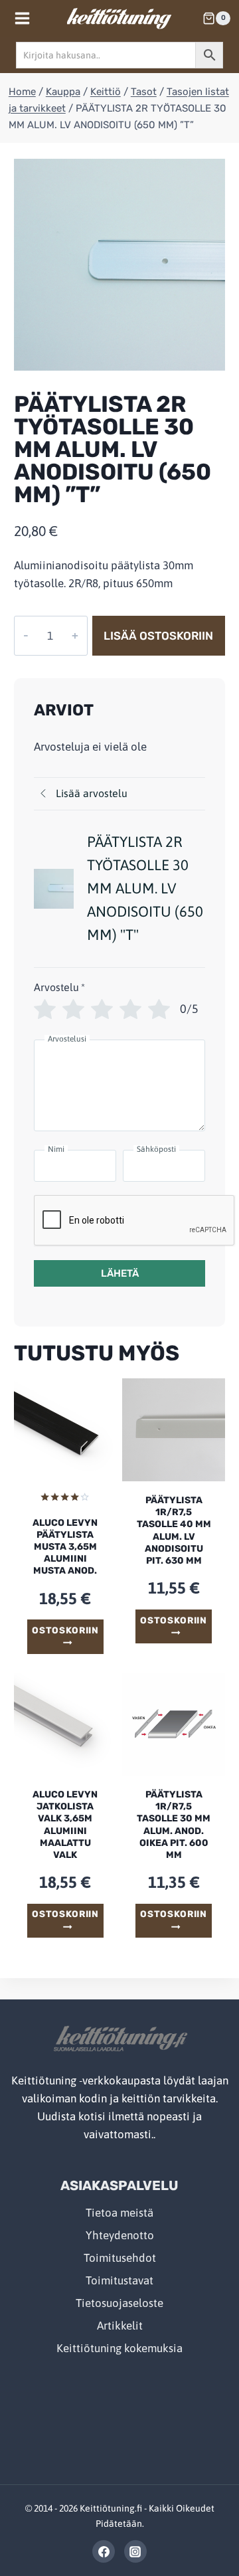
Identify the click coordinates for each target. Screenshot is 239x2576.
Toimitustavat (119, 2280)
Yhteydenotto (120, 2235)
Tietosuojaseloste (119, 2303)
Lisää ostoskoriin (158, 636)
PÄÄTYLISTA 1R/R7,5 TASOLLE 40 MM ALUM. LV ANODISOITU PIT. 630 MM (174, 1530)
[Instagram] (135, 2551)
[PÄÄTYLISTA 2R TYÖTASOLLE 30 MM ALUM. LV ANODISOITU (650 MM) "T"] (119, 264)
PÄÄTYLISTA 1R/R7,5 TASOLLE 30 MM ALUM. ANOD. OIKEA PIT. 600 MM (174, 1825)
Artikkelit (120, 2326)
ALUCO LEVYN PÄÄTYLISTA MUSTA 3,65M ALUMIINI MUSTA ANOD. (65, 1547)
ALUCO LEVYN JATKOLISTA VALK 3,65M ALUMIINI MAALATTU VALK (65, 1825)
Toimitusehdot (120, 2258)
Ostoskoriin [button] (65, 1630)
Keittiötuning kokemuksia (119, 2348)
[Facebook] (104, 2551)
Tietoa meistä (119, 2213)
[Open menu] (23, 18)
